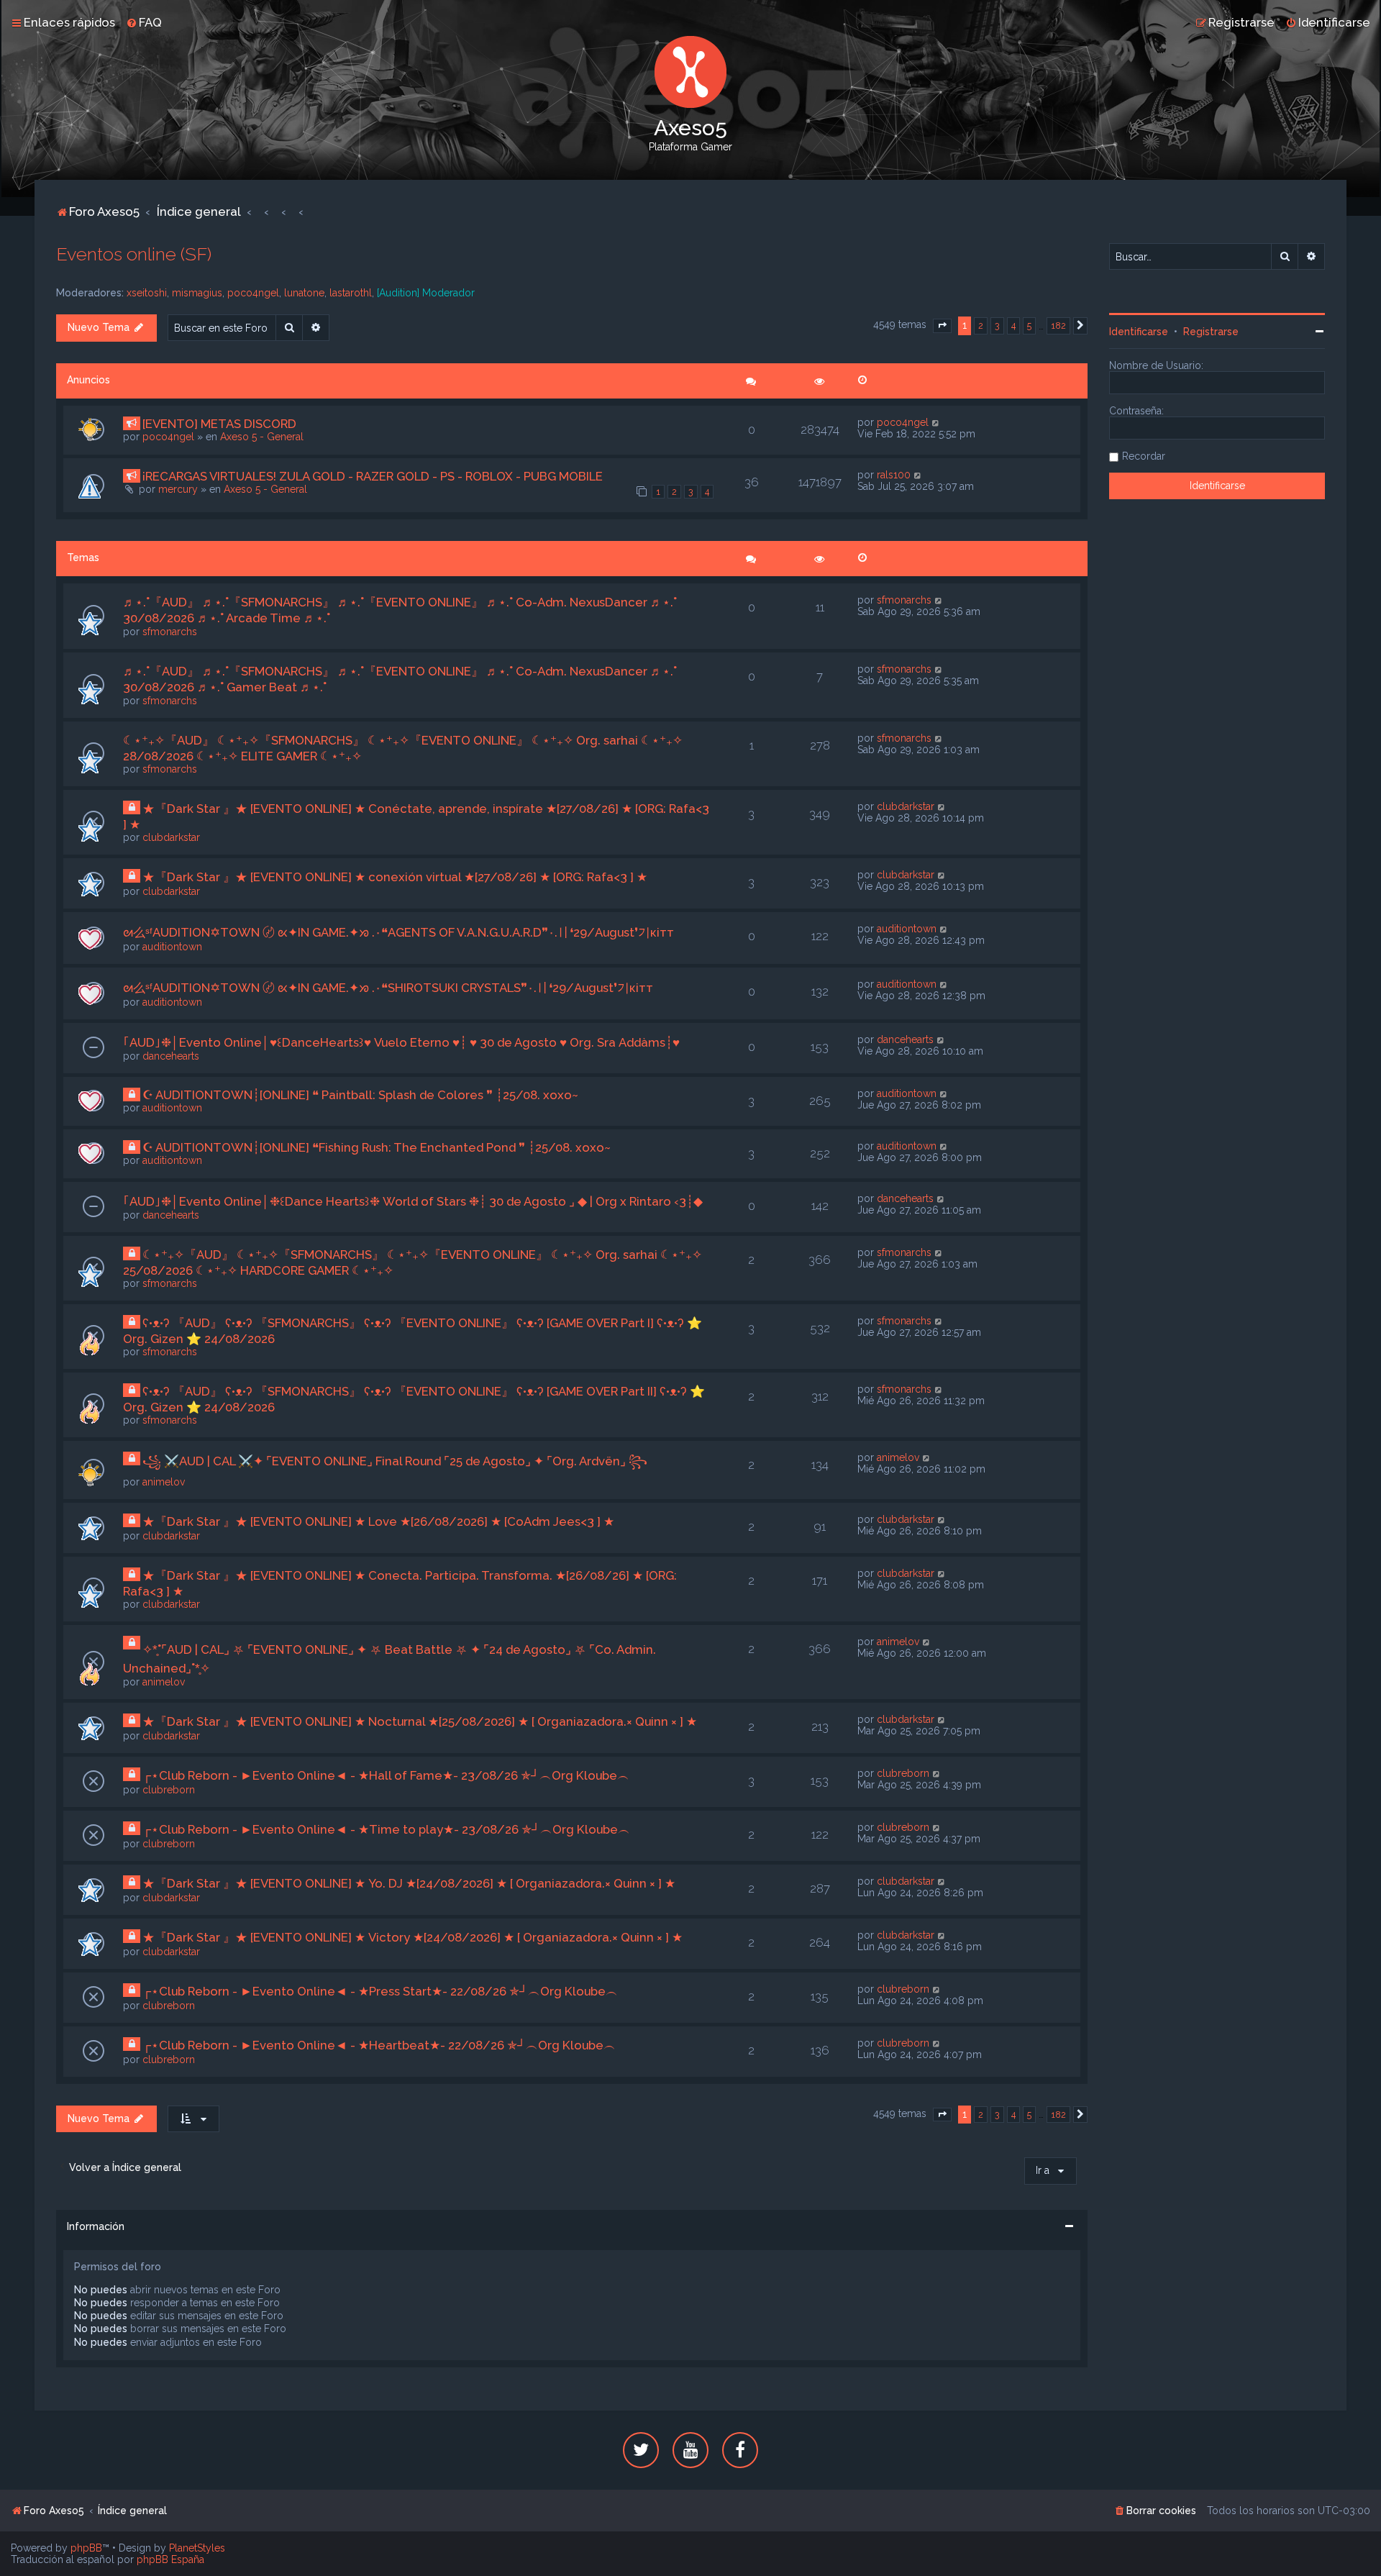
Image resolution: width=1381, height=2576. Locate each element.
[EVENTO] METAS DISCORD (219, 424)
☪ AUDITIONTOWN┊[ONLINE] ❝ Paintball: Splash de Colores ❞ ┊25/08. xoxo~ (360, 1095)
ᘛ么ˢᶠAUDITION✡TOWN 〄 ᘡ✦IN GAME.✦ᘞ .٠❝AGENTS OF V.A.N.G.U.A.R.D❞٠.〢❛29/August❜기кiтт (398, 932)
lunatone (304, 293)
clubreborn (169, 1790)
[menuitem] (144, 22)
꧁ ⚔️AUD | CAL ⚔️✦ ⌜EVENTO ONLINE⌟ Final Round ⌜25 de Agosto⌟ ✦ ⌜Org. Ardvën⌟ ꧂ (395, 1461)
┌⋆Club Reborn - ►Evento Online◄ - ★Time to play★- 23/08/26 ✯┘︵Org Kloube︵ (386, 1829)
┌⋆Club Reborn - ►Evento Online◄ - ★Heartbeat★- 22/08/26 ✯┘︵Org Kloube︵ (379, 2045)
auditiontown (172, 947)
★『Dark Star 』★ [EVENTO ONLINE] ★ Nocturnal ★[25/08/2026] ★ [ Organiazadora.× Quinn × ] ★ (420, 1721)
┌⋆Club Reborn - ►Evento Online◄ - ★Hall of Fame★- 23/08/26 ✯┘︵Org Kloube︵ (386, 1775)
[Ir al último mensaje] (936, 422)
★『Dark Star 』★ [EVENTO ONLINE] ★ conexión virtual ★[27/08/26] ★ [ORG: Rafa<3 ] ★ (395, 877)
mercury (178, 489)
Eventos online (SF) (134, 254)
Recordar (1144, 456)
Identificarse (1139, 332)
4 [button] (1013, 326)
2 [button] (981, 326)
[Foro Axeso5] (690, 72)
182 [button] (1058, 326)
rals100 (894, 475)
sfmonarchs (170, 632)
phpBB (86, 2548)
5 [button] (1029, 326)
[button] (942, 326)
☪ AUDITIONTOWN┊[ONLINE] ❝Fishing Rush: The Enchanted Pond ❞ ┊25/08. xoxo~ (377, 1147)
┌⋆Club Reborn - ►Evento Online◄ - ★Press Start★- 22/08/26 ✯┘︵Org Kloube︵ (380, 1991)
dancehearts (171, 1056)
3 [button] (997, 326)
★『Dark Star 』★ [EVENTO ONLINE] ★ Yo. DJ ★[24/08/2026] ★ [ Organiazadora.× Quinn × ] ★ (409, 1883)
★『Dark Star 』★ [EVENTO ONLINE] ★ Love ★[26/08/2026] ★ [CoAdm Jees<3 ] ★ (378, 1521)
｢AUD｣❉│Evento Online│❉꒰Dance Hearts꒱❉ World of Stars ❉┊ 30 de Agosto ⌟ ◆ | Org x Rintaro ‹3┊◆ (413, 1201)
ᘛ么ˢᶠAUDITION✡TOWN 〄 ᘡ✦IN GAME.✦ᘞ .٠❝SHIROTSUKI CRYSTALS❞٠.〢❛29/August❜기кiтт (388, 988)
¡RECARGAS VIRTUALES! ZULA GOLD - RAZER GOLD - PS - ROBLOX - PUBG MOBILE (373, 476)
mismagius (197, 293)
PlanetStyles (197, 2548)
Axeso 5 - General (262, 437)
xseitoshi (147, 293)
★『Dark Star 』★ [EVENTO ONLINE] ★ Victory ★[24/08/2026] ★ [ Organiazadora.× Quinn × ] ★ (413, 1937)
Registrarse (1211, 332)
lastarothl (351, 293)
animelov (164, 1482)
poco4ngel (253, 293)
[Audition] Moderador (426, 293)
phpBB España (170, 2559)
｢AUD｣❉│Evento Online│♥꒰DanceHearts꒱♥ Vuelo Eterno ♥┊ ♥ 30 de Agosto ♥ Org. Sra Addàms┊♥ (401, 1042)
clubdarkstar (171, 837)
